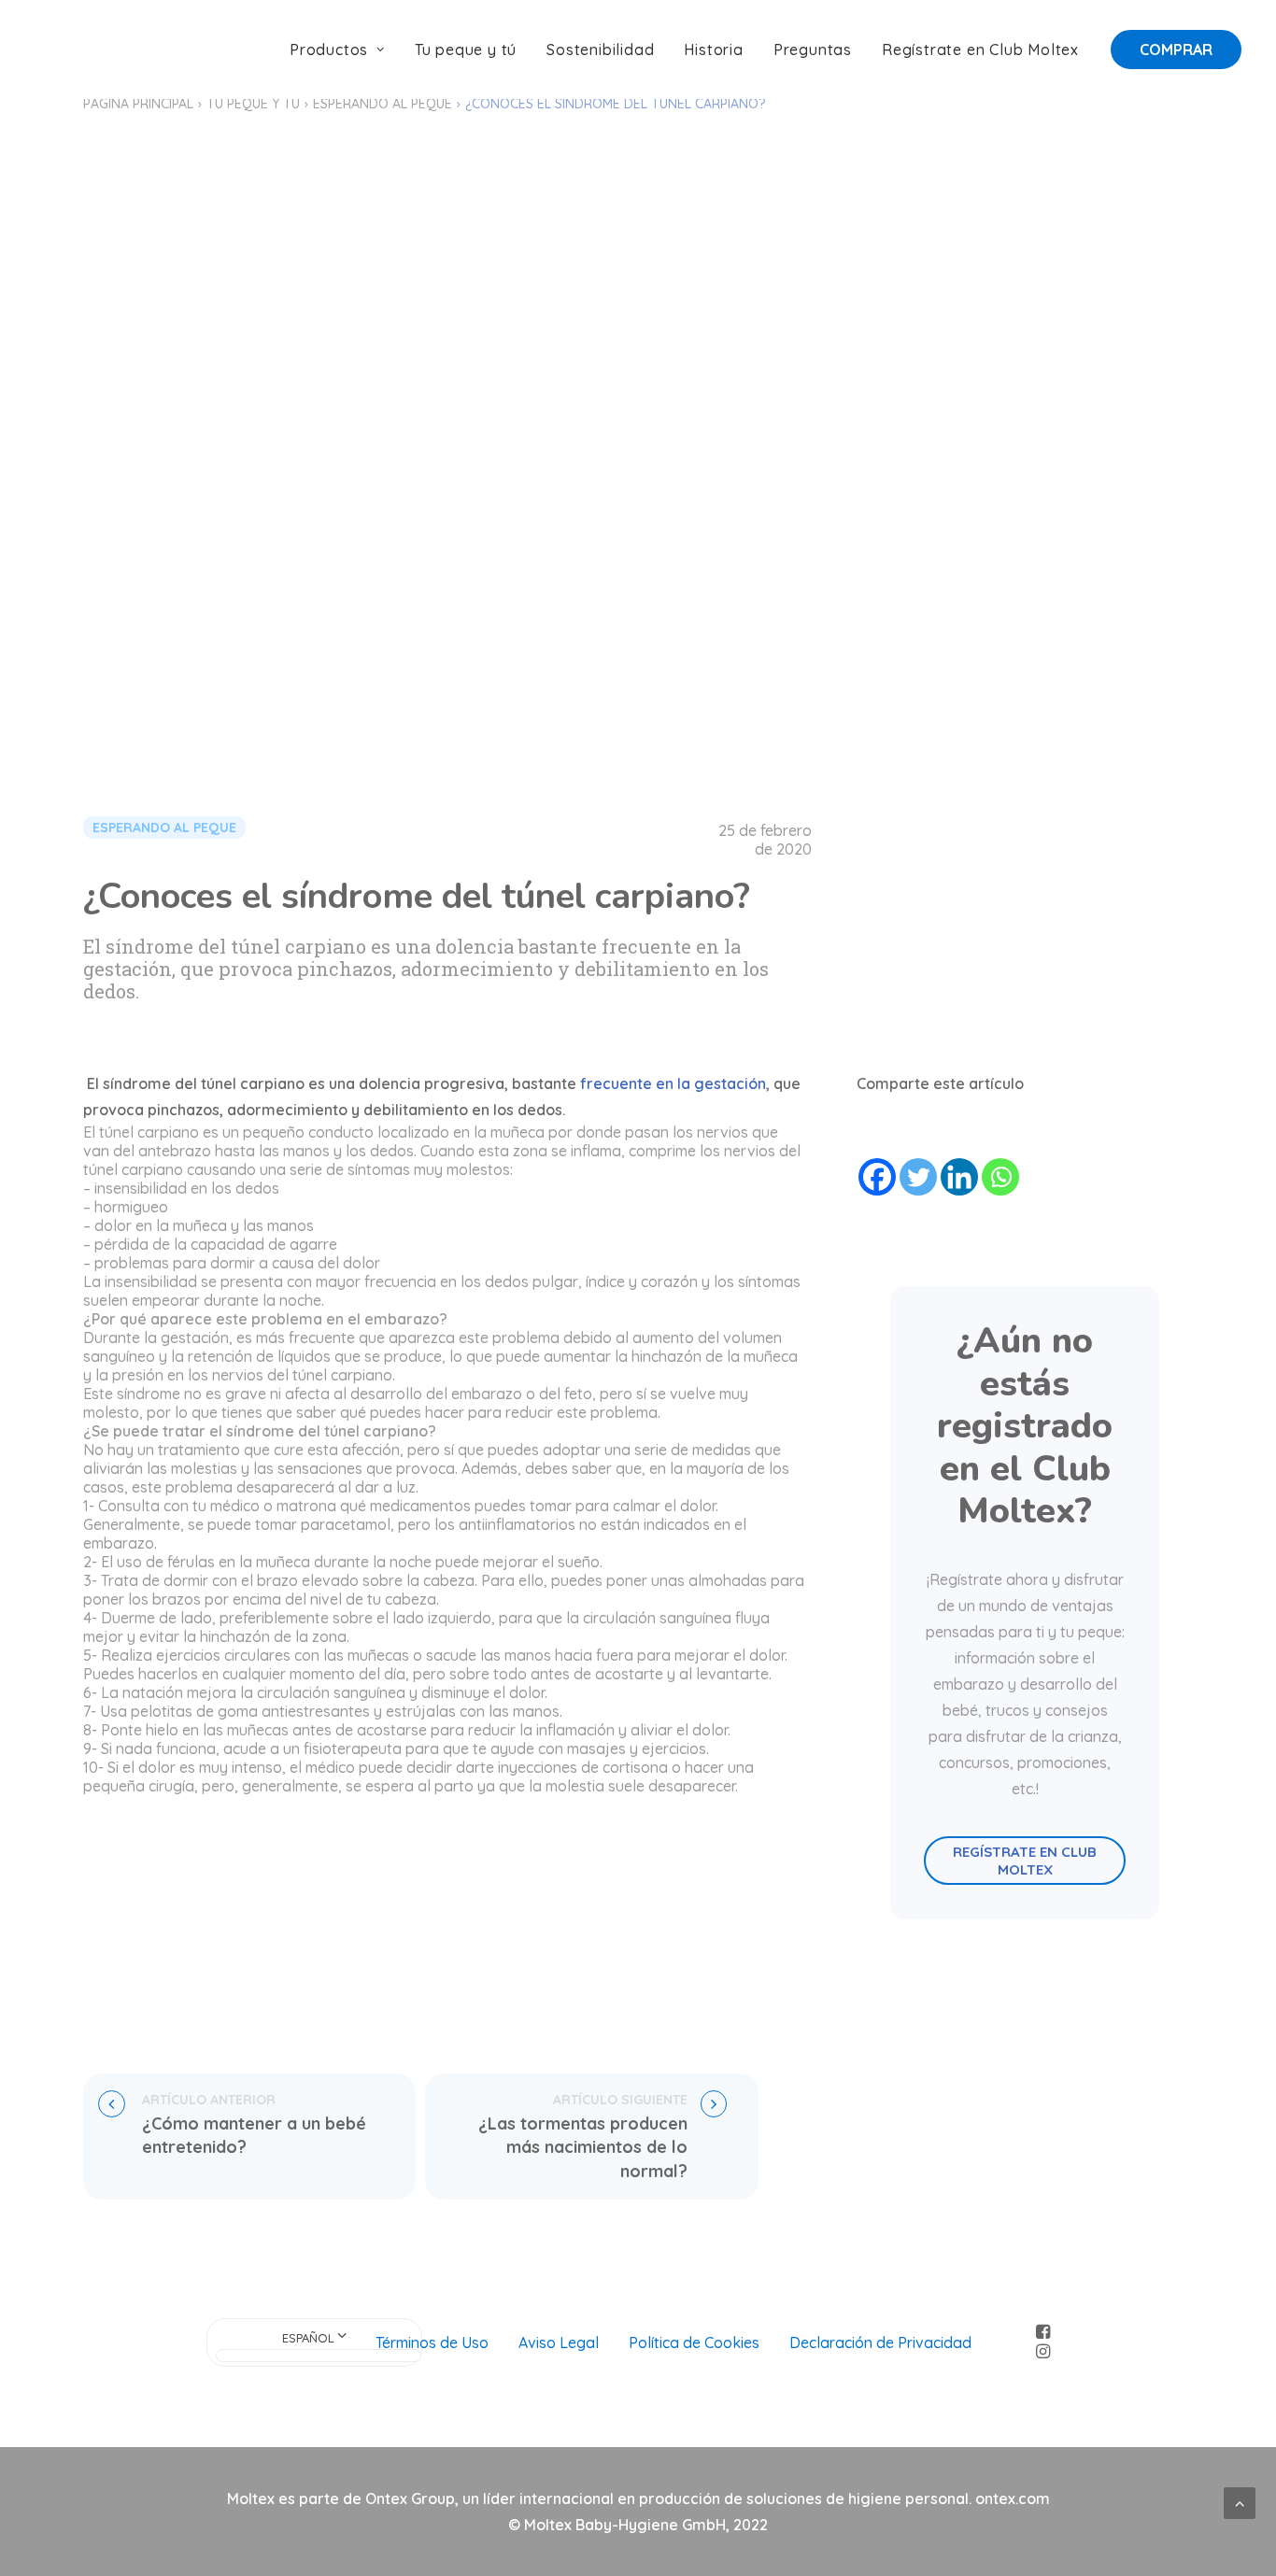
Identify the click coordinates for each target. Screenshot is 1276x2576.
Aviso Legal (559, 2342)
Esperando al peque (383, 104)
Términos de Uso (432, 2342)
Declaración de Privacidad (880, 2342)
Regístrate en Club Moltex (980, 50)
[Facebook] (877, 1177)
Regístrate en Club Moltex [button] (1027, 1861)
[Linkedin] (959, 1177)
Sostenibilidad (600, 50)
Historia (713, 50)
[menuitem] (344, 50)
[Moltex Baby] (94, 50)
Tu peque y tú (466, 50)
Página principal (138, 104)
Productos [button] (329, 50)
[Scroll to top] (1240, 2501)
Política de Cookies (694, 2342)
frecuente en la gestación (673, 1083)
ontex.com (1013, 2498)
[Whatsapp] (1000, 1177)
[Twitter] (918, 1177)
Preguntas (813, 50)
